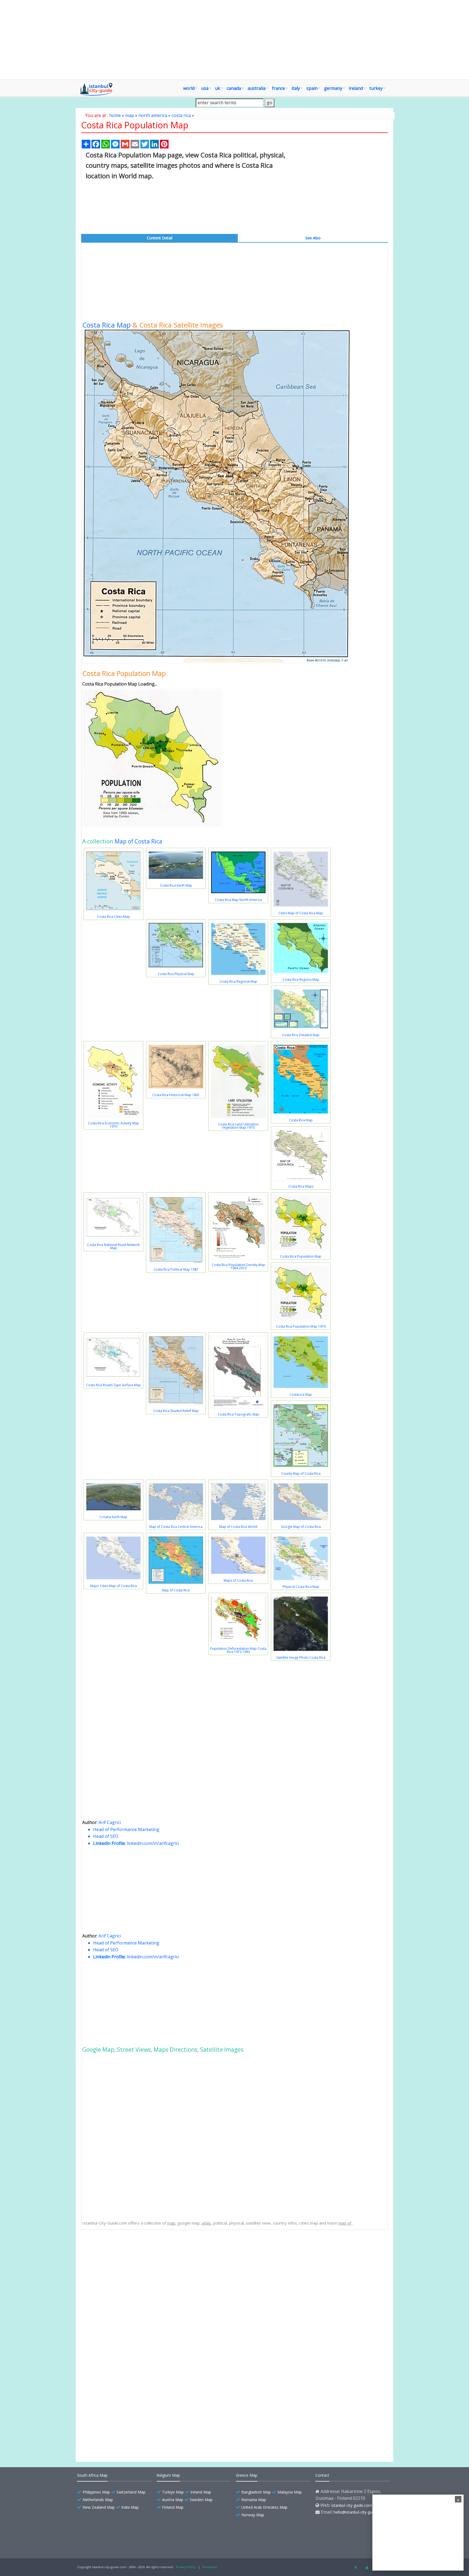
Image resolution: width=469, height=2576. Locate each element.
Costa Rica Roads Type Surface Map (113, 1385)
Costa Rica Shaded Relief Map (176, 1411)
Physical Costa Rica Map (301, 1587)
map (130, 115)
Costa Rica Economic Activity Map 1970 (113, 1125)
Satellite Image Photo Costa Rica (301, 1657)
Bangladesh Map (256, 2492)
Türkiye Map (173, 2492)
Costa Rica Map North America (238, 900)
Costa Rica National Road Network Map (113, 1246)
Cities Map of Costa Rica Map (301, 913)
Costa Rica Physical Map (176, 974)
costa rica (181, 115)
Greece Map (247, 2475)
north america (153, 115)
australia (256, 88)
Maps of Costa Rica (238, 1580)
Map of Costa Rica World (238, 1527)
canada (234, 88)
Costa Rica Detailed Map (301, 1035)
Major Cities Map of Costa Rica (113, 1586)
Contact (322, 2475)
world (189, 88)
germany (333, 88)
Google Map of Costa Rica (301, 1527)
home (115, 115)
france (278, 88)
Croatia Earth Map (113, 1517)
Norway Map (253, 2515)
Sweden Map (201, 2500)
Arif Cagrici (110, 1822)
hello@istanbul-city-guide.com (360, 2512)
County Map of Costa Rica (301, 1473)
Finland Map (173, 2507)
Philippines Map (96, 2492)
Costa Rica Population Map (301, 1256)
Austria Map (173, 2500)
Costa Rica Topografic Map (238, 1414)
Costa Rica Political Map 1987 (176, 1269)
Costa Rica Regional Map (238, 981)
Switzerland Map (131, 2492)
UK (218, 88)
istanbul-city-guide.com (352, 2505)
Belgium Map (168, 2475)
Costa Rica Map (106, 325)
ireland (356, 88)
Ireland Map (201, 2492)
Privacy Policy (186, 2567)
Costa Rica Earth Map (176, 885)
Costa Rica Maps (301, 1186)
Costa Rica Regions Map (301, 980)
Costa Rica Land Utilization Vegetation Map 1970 (238, 1126)
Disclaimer (210, 2567)
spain (312, 88)
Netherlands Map (98, 2500)
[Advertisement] (234, 40)
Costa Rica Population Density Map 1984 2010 (238, 1266)
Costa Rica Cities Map (114, 917)
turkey (376, 88)
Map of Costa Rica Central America (176, 1527)
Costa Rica (105, 2282)
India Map (130, 2507)
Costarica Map (301, 1395)
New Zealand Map (99, 2507)
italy (296, 88)
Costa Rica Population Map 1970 (301, 1326)
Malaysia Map (290, 2492)
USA (205, 88)
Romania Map (254, 2500)
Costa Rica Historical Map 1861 (176, 1095)
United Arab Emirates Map (264, 2507)
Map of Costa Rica (138, 841)
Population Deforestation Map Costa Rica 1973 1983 (238, 1650)
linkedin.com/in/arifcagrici (153, 1843)
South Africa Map (92, 2475)
